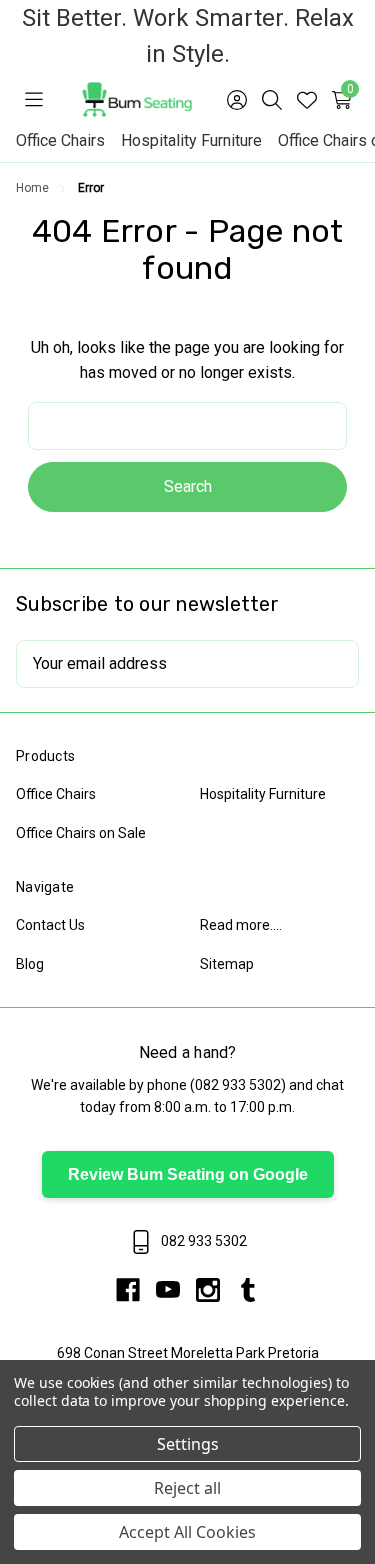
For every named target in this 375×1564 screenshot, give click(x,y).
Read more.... (241, 925)
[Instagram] (216, 1290)
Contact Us (50, 925)
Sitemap (227, 964)
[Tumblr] (248, 1290)
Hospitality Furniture (191, 140)
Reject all (187, 1488)
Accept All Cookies (187, 1532)
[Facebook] (136, 1290)
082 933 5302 (238, 1085)
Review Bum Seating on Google (188, 1174)
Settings (188, 1444)
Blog (30, 964)
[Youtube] (176, 1290)
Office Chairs (60, 140)
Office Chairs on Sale (81, 833)
